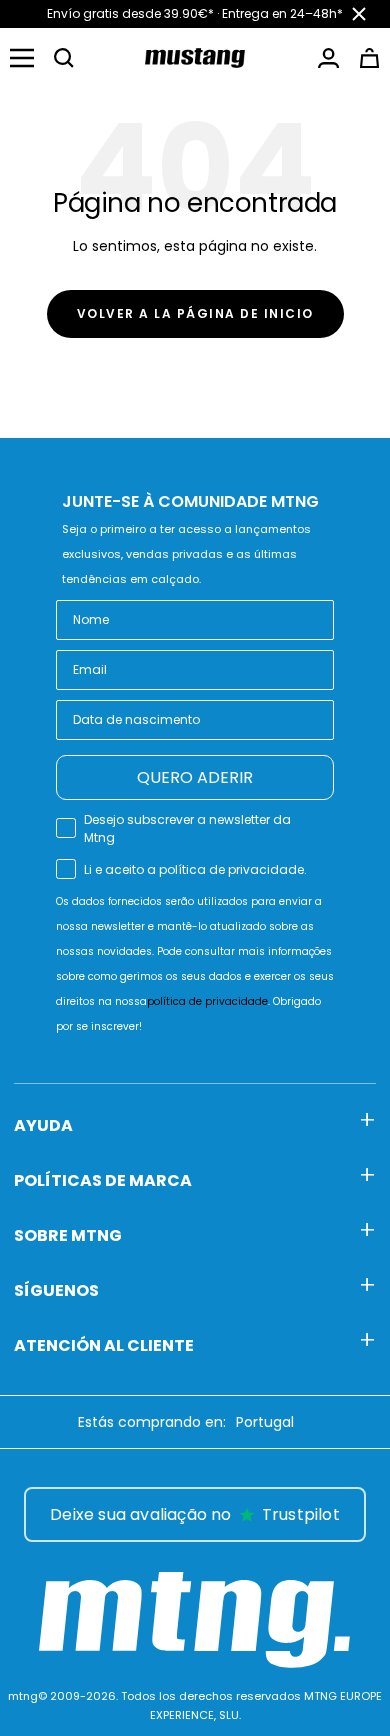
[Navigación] (22, 58)
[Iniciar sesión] (328, 58)
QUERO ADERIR (195, 777)
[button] (64, 58)
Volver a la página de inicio (195, 313)
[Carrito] (369, 58)
